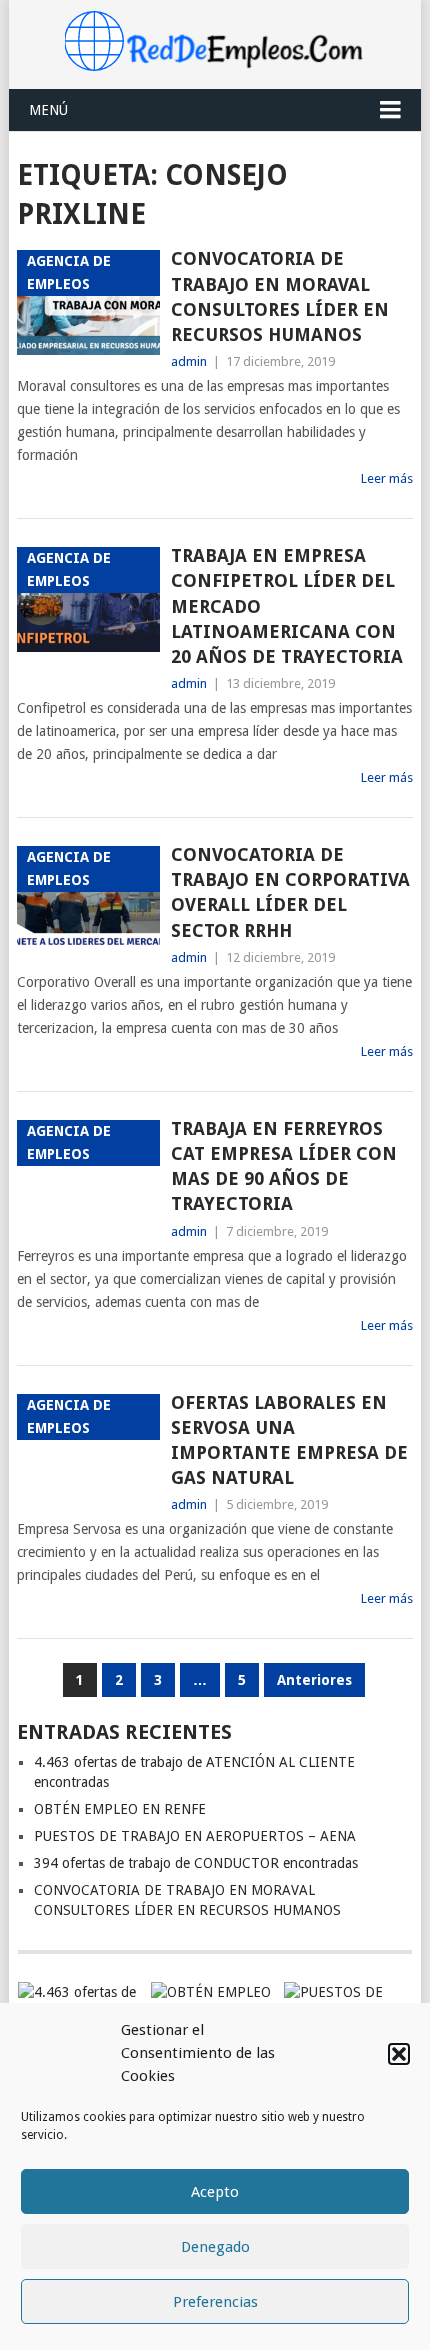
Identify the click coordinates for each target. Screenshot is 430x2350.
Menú (48, 110)
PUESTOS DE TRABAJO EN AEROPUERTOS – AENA (195, 1836)
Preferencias (215, 2302)
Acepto (215, 2192)
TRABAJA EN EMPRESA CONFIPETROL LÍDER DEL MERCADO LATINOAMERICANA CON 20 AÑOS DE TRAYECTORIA (287, 606)
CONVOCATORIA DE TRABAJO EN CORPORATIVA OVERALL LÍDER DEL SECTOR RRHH (290, 892)
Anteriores (314, 1680)
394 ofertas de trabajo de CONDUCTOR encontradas (196, 1863)
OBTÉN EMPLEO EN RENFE (120, 1809)
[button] (399, 2054)
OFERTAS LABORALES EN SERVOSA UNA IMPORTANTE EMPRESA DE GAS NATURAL (289, 1440)
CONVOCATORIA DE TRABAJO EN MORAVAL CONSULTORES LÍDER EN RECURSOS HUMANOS (280, 296)
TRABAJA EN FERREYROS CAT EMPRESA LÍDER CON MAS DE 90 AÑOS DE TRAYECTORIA (284, 1166)
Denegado (215, 2247)
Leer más (387, 478)
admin (189, 361)
